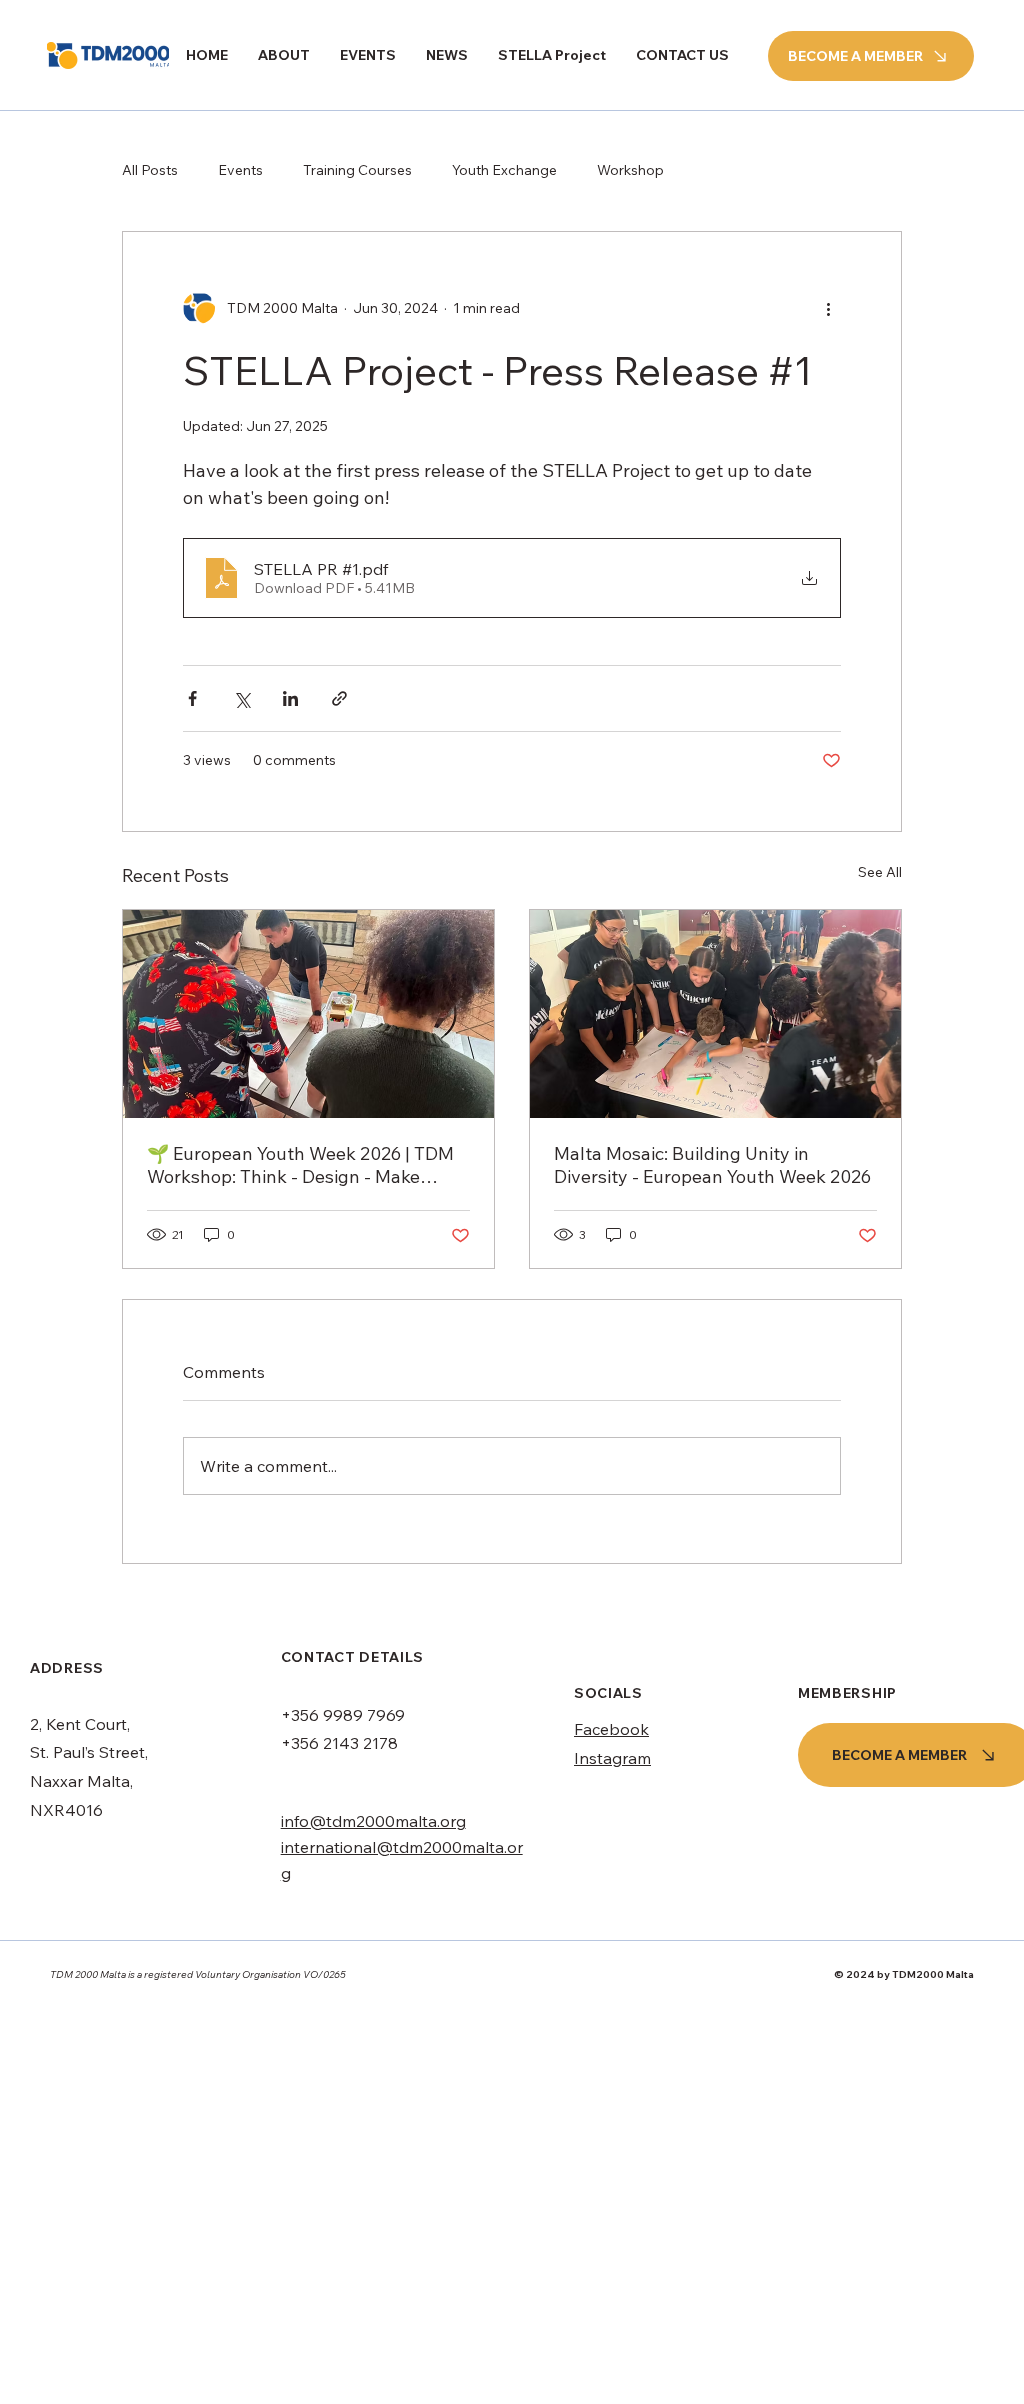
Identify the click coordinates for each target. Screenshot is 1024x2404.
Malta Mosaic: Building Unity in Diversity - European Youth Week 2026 (712, 1165)
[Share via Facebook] (192, 698)
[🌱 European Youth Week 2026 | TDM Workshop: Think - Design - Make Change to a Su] (308, 1014)
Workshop (630, 170)
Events (240, 170)
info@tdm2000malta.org (373, 1821)
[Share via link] (339, 698)
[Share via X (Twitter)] (241, 698)
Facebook (611, 1729)
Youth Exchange (504, 170)
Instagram (612, 1758)
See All (880, 872)
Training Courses (357, 170)
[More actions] (829, 308)
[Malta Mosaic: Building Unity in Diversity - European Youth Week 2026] (715, 1014)
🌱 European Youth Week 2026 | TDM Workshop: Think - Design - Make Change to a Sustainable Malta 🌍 (300, 1165)
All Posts (150, 170)
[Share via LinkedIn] (290, 698)
